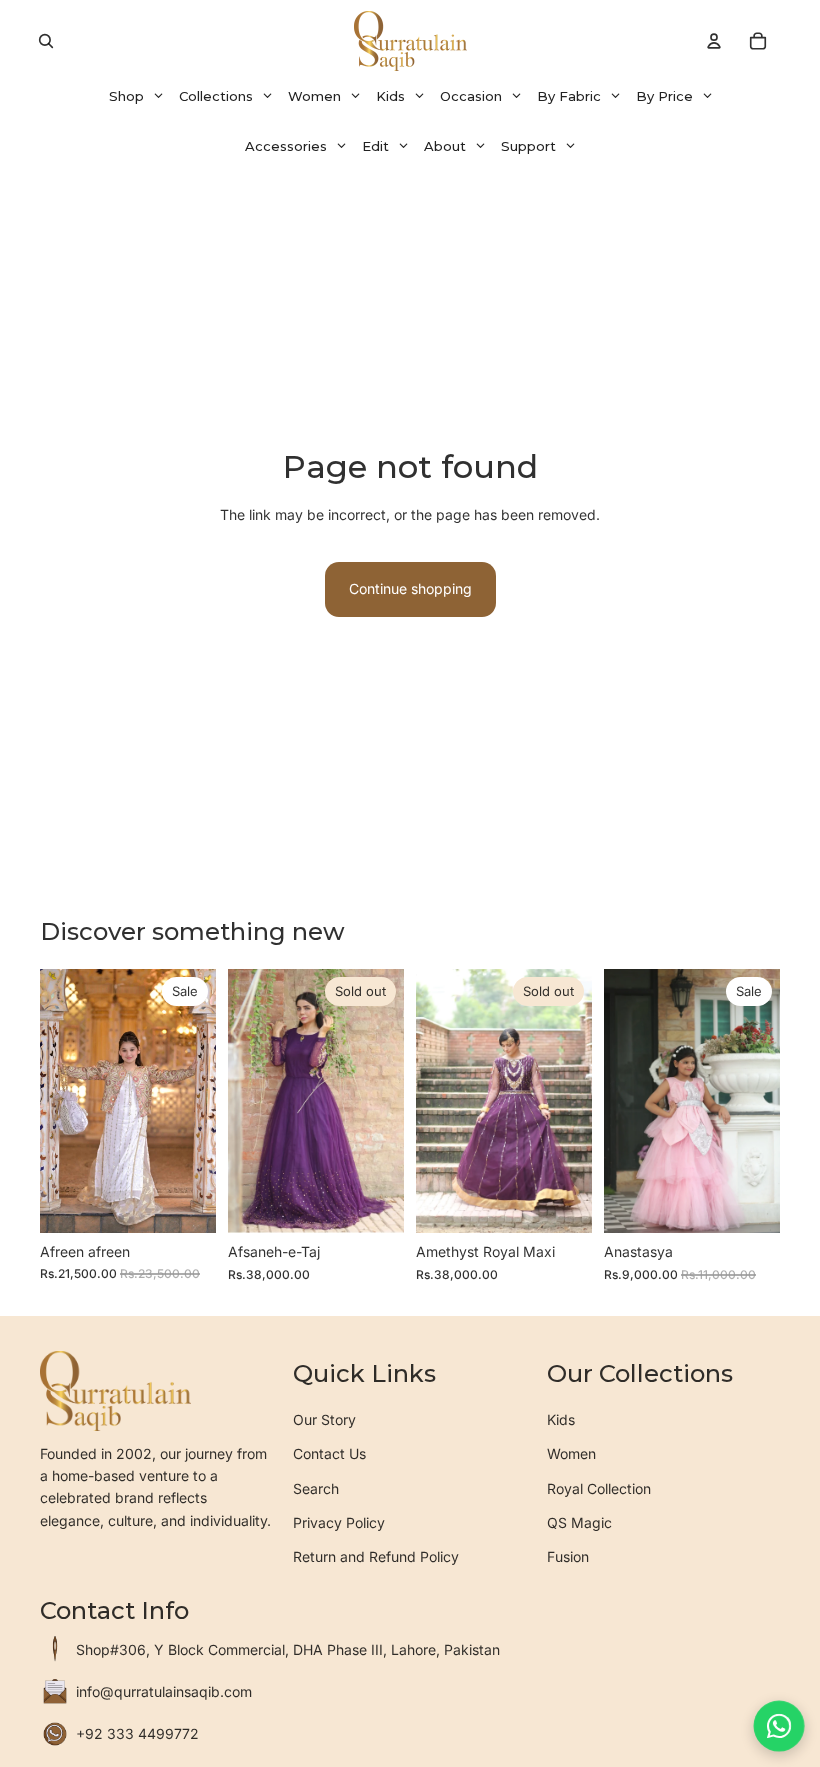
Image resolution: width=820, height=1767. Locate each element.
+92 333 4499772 (137, 1733)
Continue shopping (410, 588)
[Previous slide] (62, 1101)
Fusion (568, 1556)
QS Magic (579, 1522)
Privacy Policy (339, 1522)
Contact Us (329, 1453)
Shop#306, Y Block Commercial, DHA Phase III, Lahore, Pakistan (288, 1649)
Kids (561, 1419)
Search (316, 1488)
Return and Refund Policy (376, 1556)
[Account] (714, 41)
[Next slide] (194, 1101)
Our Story (324, 1419)
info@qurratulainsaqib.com (164, 1691)
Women (571, 1453)
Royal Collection (599, 1488)
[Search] (46, 41)
